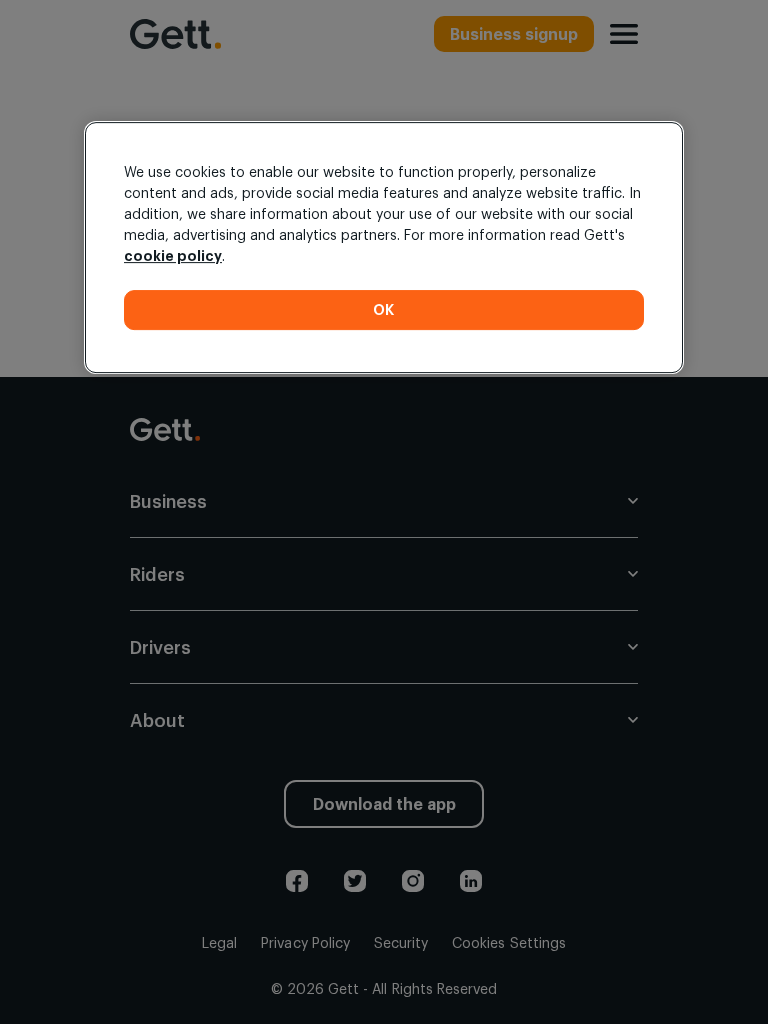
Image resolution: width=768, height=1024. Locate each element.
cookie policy (173, 255)
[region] (384, 247)
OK (384, 309)
